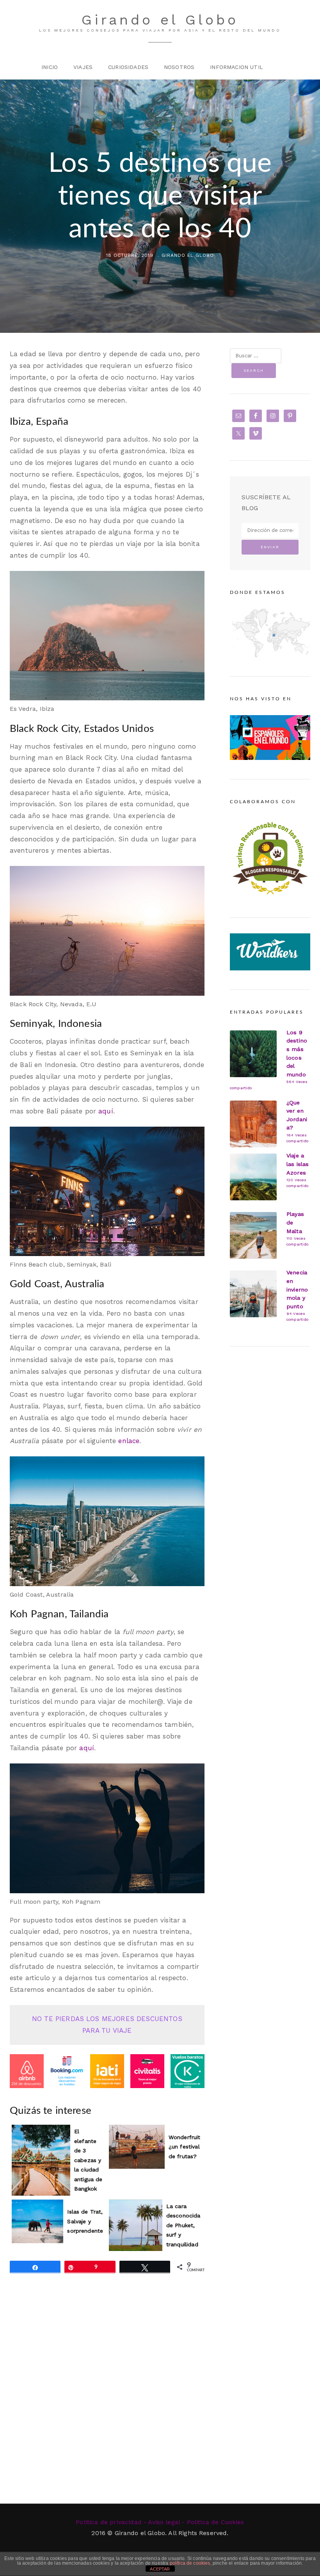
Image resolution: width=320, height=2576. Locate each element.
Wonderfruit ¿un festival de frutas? (185, 2147)
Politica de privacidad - (111, 2522)
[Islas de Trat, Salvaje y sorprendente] (37, 2222)
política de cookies (190, 2563)
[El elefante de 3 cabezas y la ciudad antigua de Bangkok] (41, 2160)
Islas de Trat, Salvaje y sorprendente (85, 2221)
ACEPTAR (160, 2569)
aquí (106, 1111)
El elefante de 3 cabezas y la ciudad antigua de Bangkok (88, 2160)
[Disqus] (107, 2403)
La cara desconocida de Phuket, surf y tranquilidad (183, 2225)
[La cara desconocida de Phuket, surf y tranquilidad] (136, 2225)
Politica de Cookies (216, 2522)
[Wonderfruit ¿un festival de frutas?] (137, 2147)
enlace (129, 1441)
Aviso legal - (166, 2522)
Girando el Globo (160, 20)
